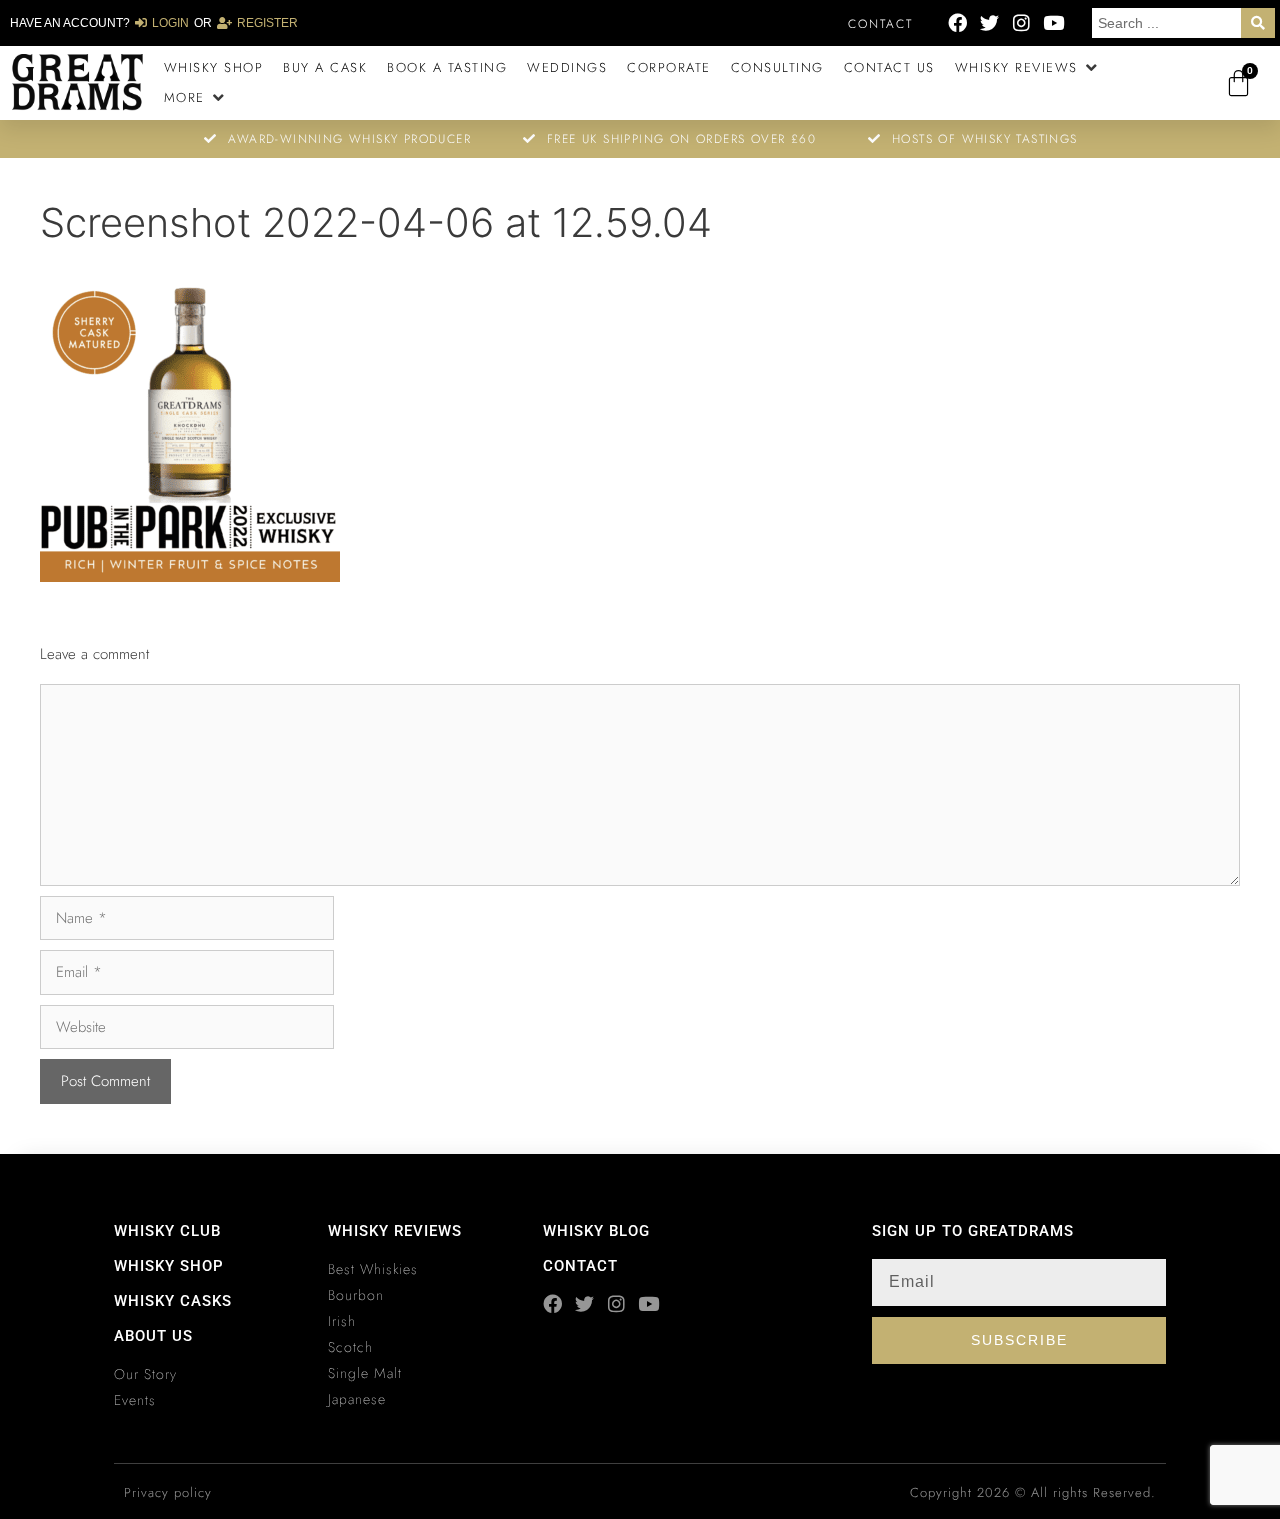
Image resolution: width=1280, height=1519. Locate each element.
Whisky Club (167, 1231)
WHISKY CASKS (173, 1301)
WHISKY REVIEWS (395, 1231)
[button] (1028, 68)
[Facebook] (957, 22)
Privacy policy (168, 1492)
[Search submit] (1258, 23)
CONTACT (580, 1266)
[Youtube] (1053, 22)
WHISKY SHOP (169, 1266)
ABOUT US (153, 1336)
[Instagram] (1021, 22)
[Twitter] (989, 22)
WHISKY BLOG (596, 1231)
